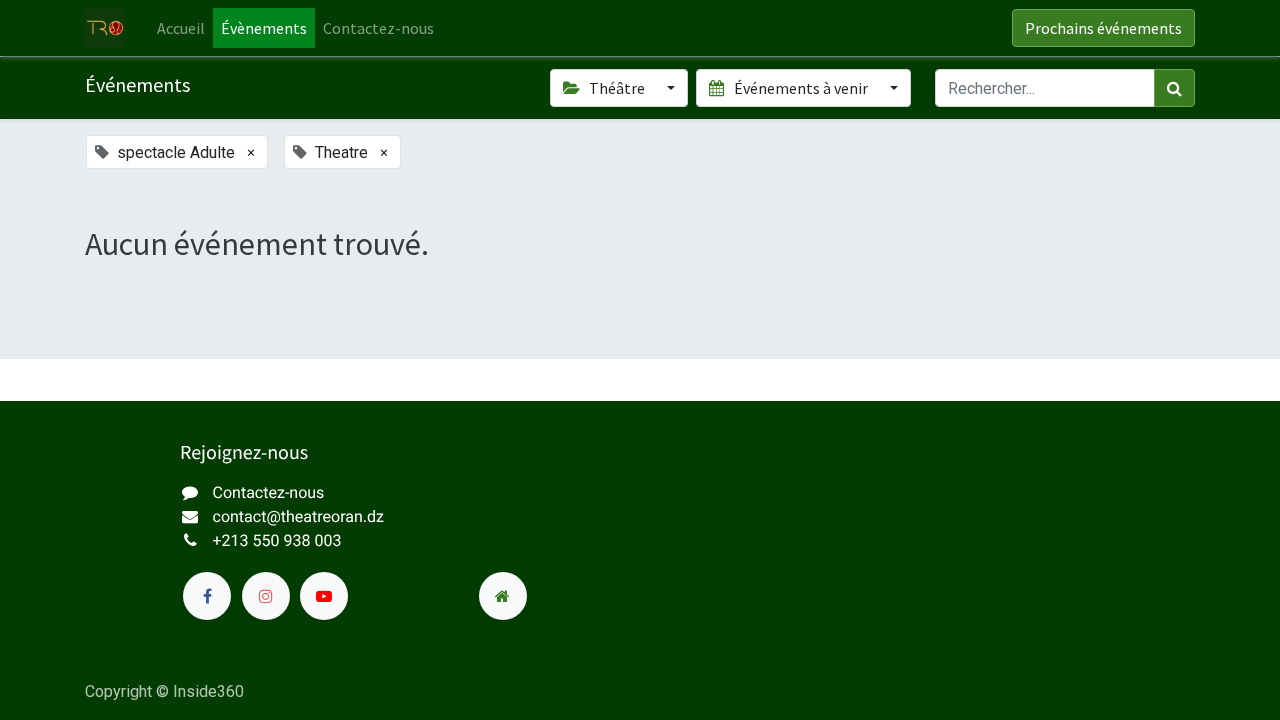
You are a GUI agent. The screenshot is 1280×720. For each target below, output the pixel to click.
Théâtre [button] (617, 88)
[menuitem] (181, 28)
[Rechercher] (1174, 88)
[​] (207, 596)
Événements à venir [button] (801, 88)
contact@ (247, 516)
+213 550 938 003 (277, 540)
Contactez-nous (269, 492)
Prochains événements (1103, 28)
